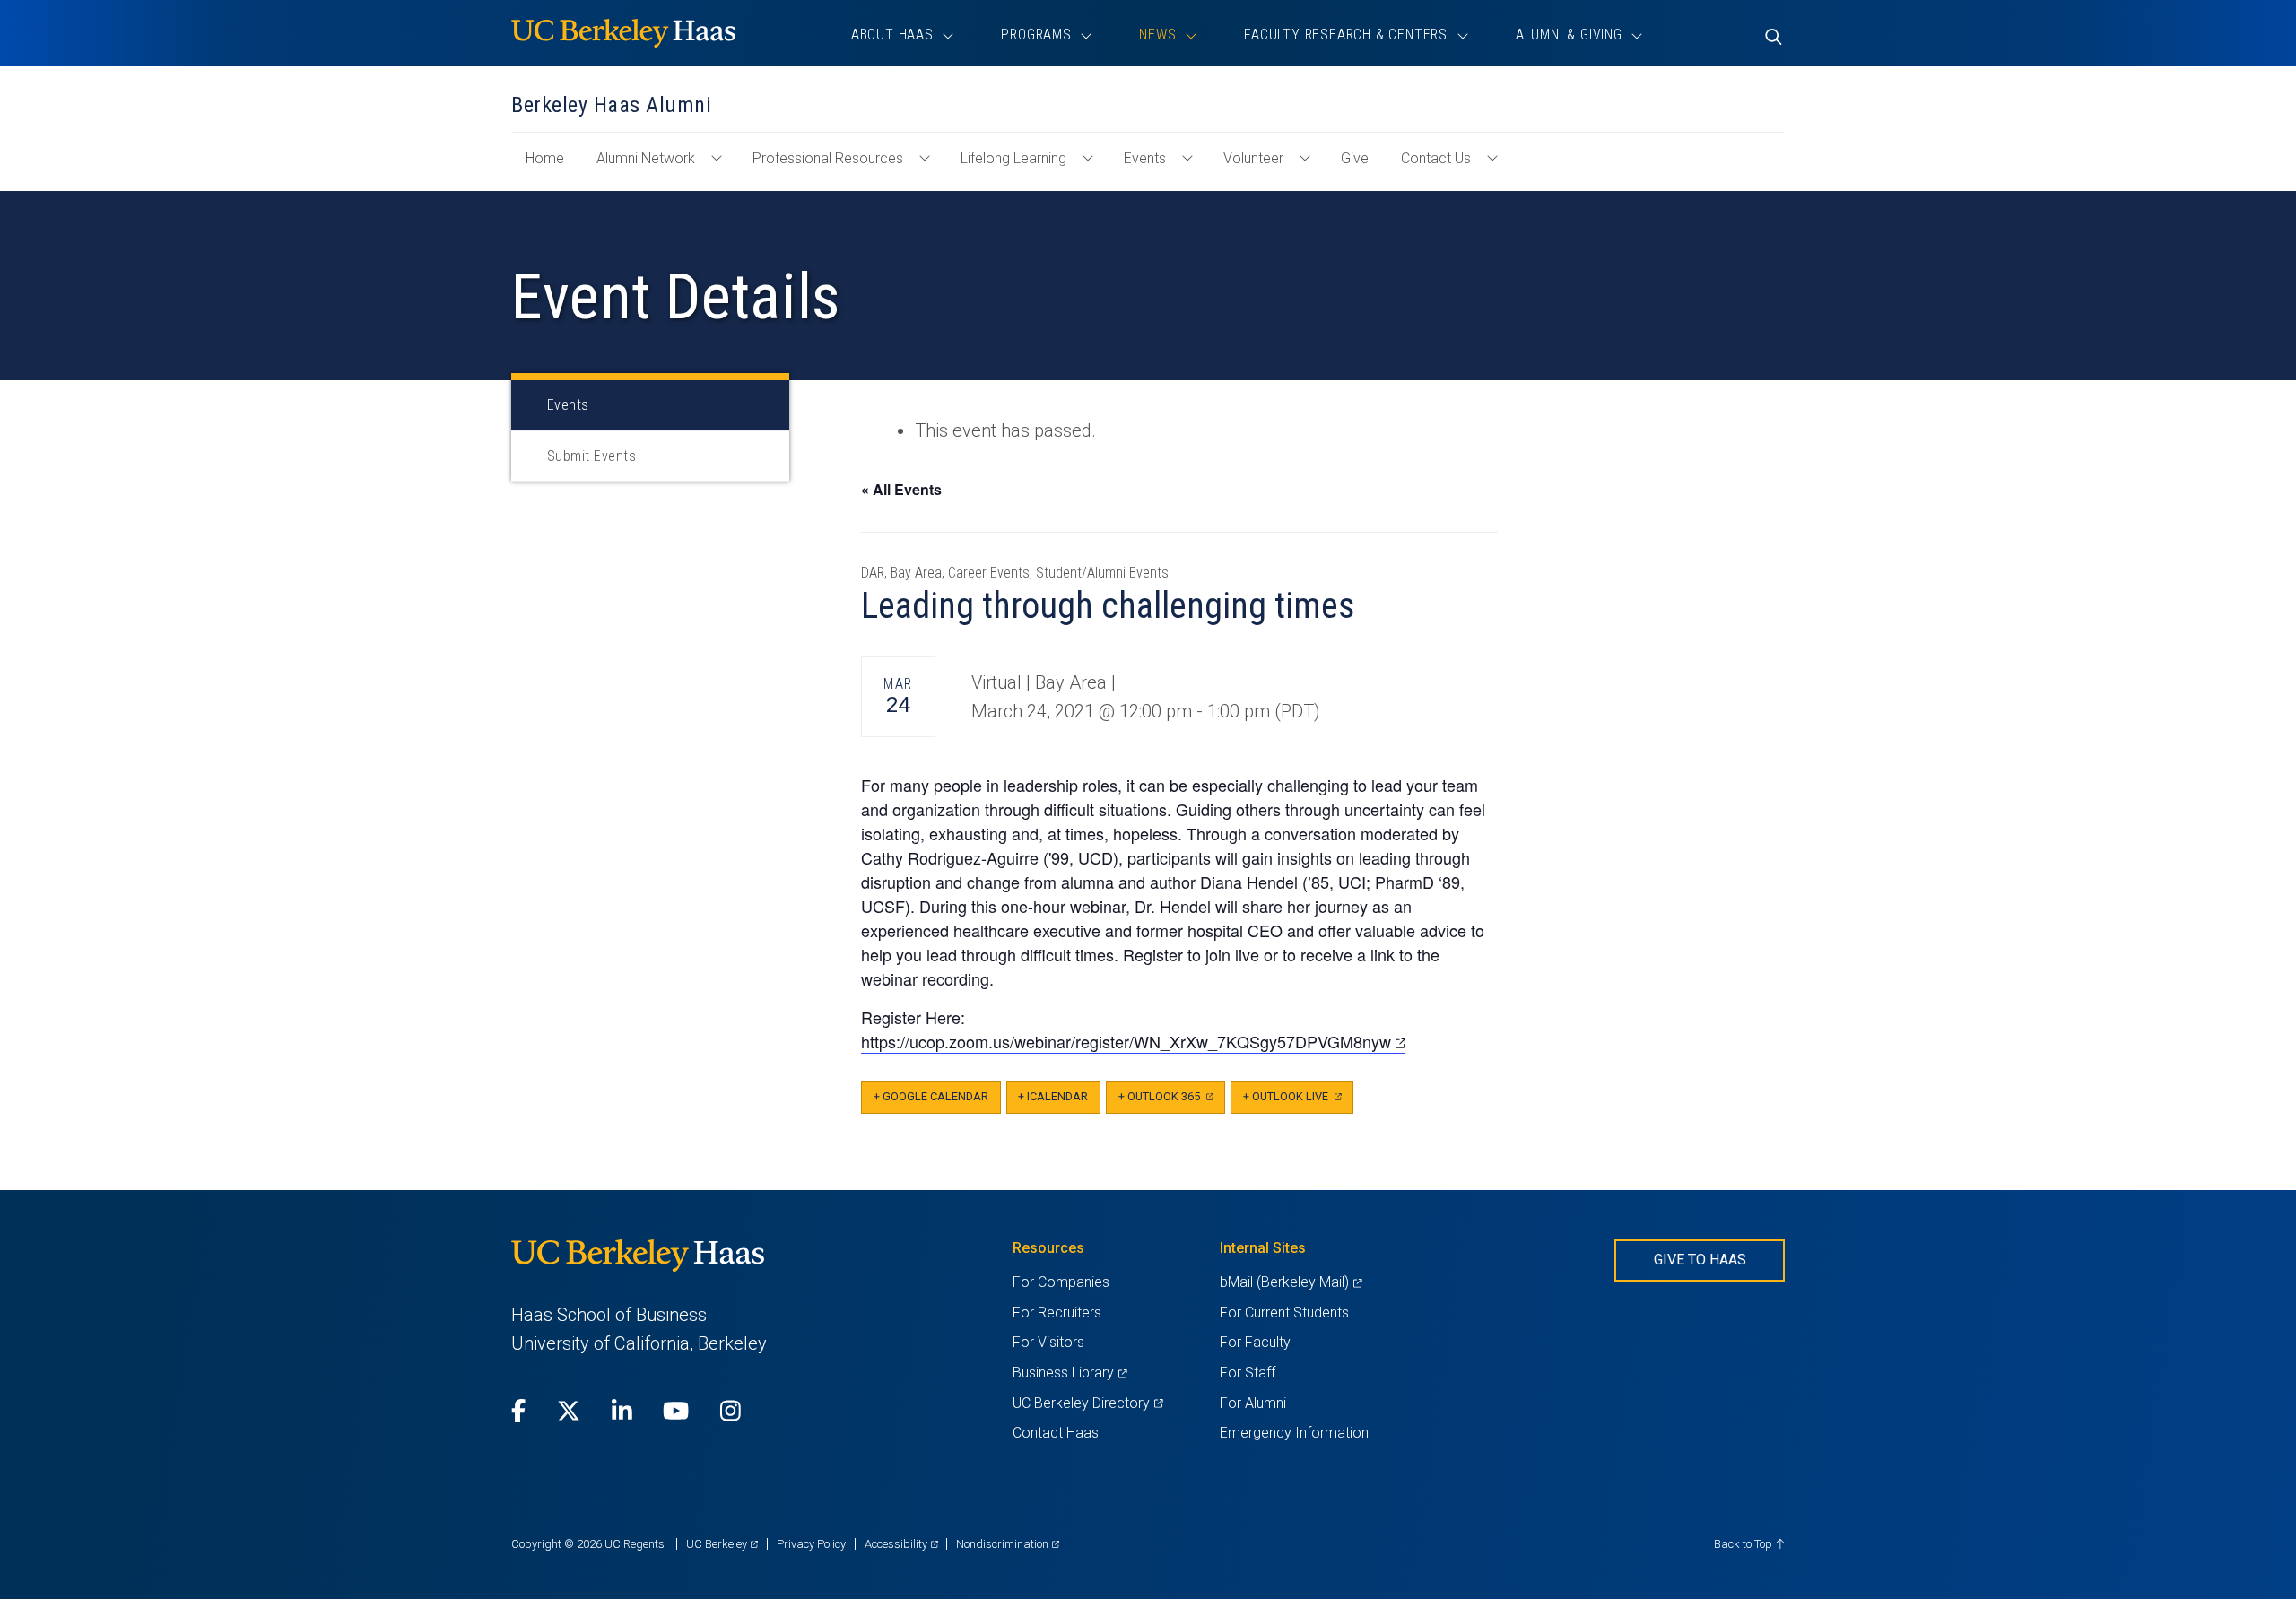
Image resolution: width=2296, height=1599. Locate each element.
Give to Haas (1700, 1260)
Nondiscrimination (1008, 1544)
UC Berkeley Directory (1087, 1403)
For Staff (1248, 1373)
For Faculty (1255, 1342)
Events (1145, 158)
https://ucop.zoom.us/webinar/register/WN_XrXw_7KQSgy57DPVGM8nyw (1133, 1042)
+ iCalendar (1053, 1096)
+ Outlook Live (1298, 1102)
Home (552, 167)
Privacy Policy (811, 1544)
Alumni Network (646, 158)
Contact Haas (1056, 1433)
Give (1355, 158)
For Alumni (1253, 1403)
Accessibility (901, 1544)
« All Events (901, 489)
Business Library (1070, 1373)
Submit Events (591, 456)
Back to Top (1744, 1544)
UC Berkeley (722, 1544)
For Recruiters (1057, 1312)
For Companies (1061, 1282)
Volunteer (1253, 158)
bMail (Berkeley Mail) (1291, 1282)
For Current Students (1284, 1312)
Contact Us (1436, 158)
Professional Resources (828, 158)
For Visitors (1048, 1342)
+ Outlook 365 (1172, 1102)
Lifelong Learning (1013, 158)
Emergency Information (1294, 1433)
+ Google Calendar (931, 1096)
